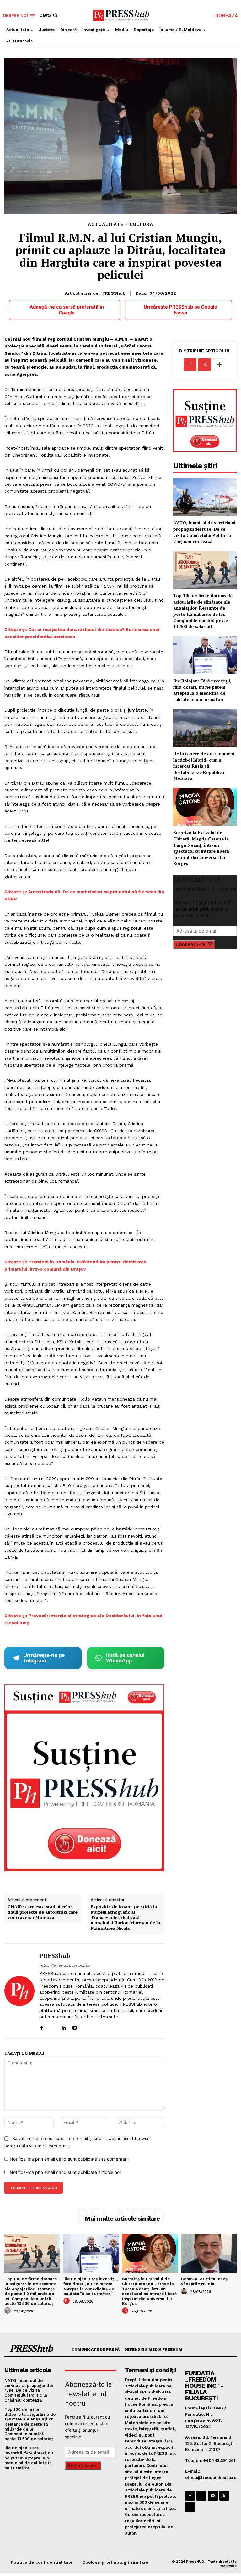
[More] (219, 365)
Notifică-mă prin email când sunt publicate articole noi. (66, 2172)
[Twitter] (205, 365)
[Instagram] (53, 2027)
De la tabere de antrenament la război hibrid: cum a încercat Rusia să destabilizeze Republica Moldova (204, 766)
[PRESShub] (19, 1991)
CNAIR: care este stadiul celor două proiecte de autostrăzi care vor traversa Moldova (43, 1912)
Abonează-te (190, 944)
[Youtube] (96, 2027)
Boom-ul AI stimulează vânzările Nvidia (204, 2281)
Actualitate (106, 224)
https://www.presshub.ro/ (65, 1965)
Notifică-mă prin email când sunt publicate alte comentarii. (70, 2159)
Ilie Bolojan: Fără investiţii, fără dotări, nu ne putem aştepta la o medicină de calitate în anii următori (202, 690)
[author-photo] (8, 2311)
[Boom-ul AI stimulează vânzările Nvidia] (209, 2253)
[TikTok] (86, 2027)
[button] (49, 15)
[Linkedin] (64, 2027)
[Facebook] (42, 2027)
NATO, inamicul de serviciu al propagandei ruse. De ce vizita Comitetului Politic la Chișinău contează (204, 532)
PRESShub (114, 293)
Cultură (141, 224)
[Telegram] (75, 2027)
